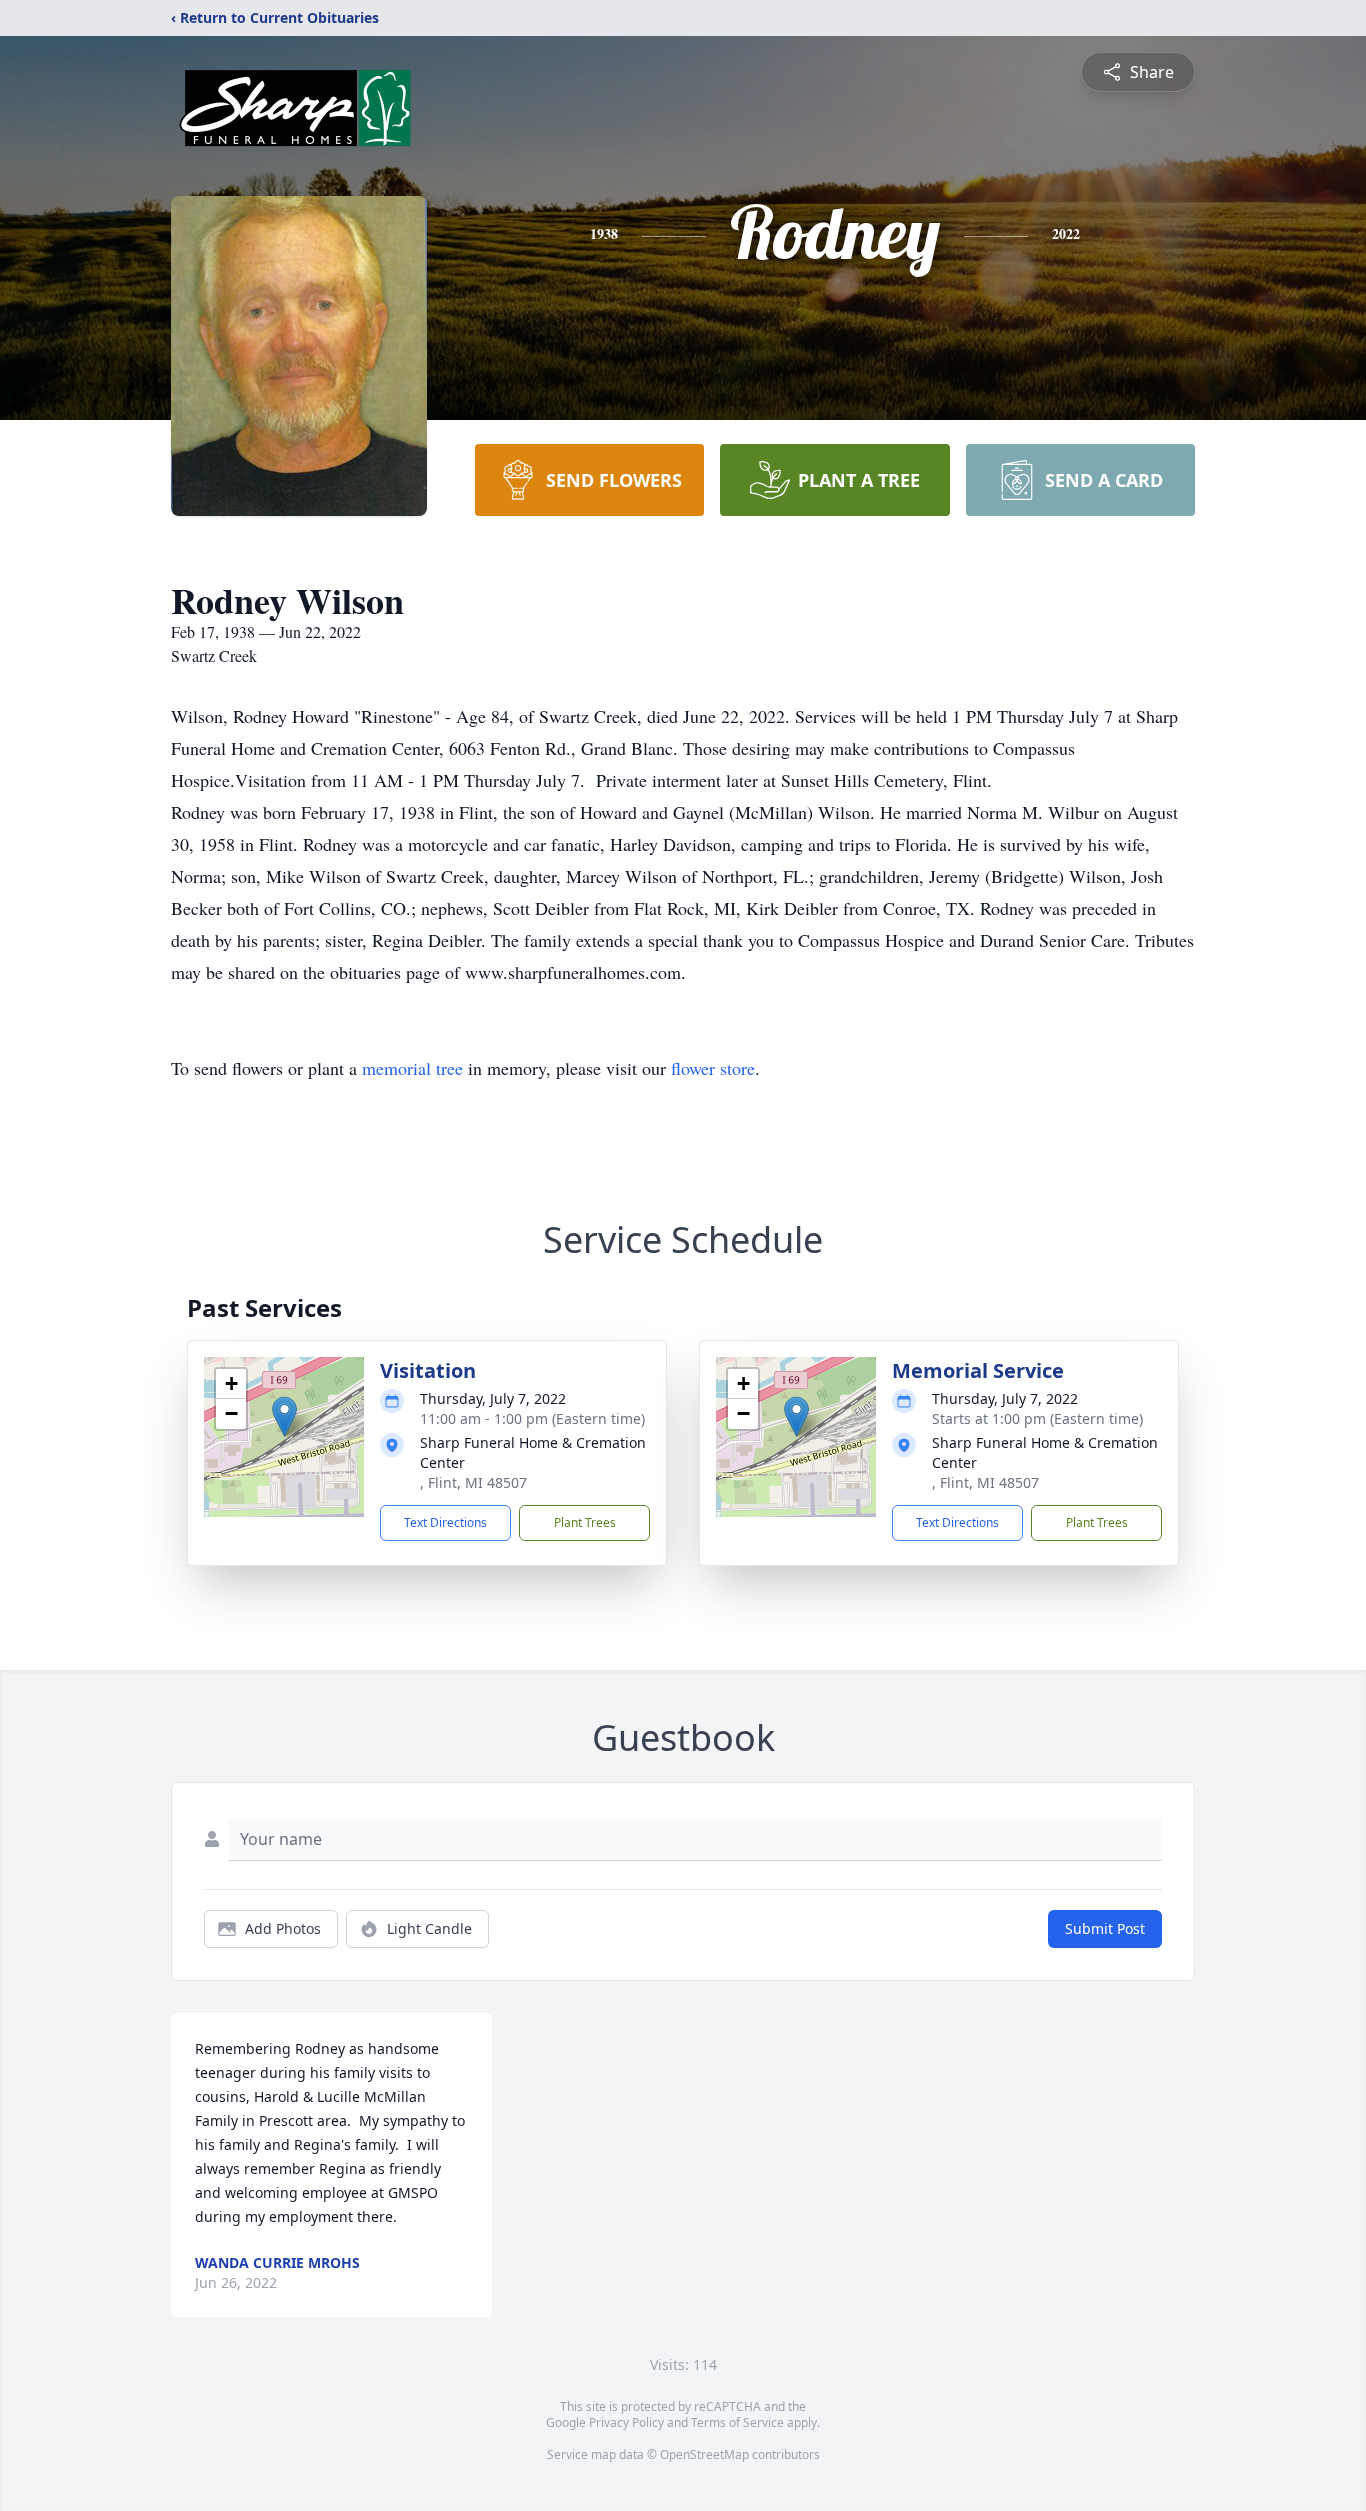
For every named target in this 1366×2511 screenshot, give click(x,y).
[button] (284, 1416)
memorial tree (412, 1068)
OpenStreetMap (704, 2454)
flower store (713, 1068)
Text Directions (445, 1522)
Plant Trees (585, 1522)
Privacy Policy (626, 2422)
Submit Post (1105, 1928)
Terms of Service (737, 2422)
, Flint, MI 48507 (473, 1482)
